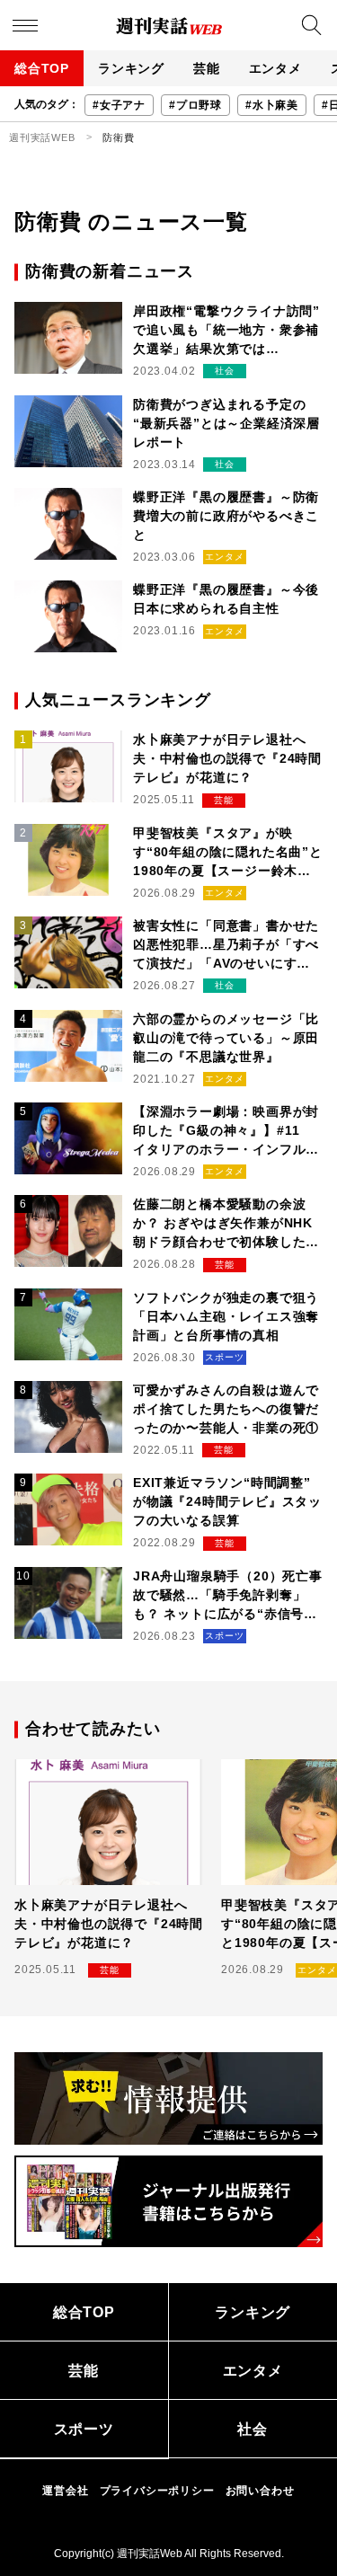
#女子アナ (119, 105)
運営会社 (65, 2491)
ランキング (131, 68)
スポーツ (84, 2429)
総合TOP (42, 68)
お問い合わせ (260, 2491)
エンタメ (275, 68)
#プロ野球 (195, 105)
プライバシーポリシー (157, 2491)
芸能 (207, 68)
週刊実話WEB (42, 137)
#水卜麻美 (272, 105)
